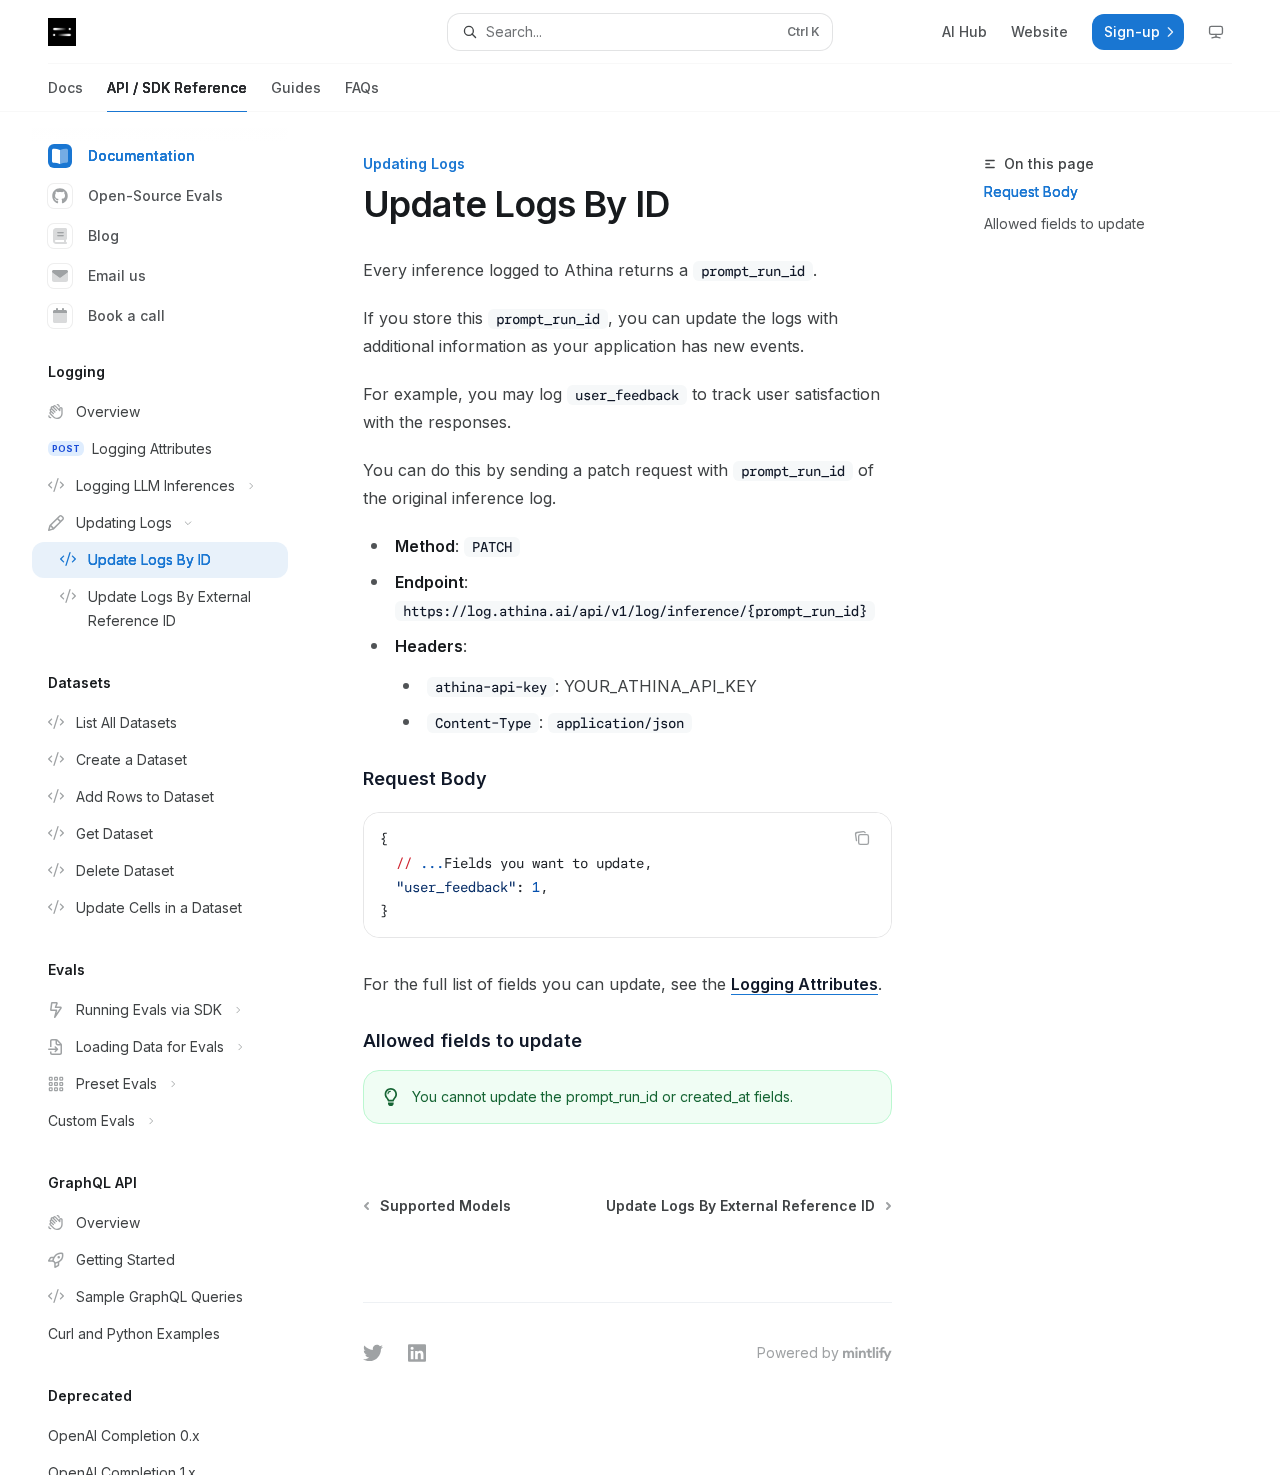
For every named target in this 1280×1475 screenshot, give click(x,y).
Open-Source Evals (155, 195)
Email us (117, 275)
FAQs (362, 87)
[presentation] (176, 793)
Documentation (141, 155)
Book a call (126, 315)
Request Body (1031, 191)
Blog (103, 235)
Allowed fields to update (1064, 223)
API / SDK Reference (177, 87)
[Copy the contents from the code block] (862, 838)
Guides (296, 87)
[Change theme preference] (1216, 32)
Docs (65, 87)
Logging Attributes (804, 984)
